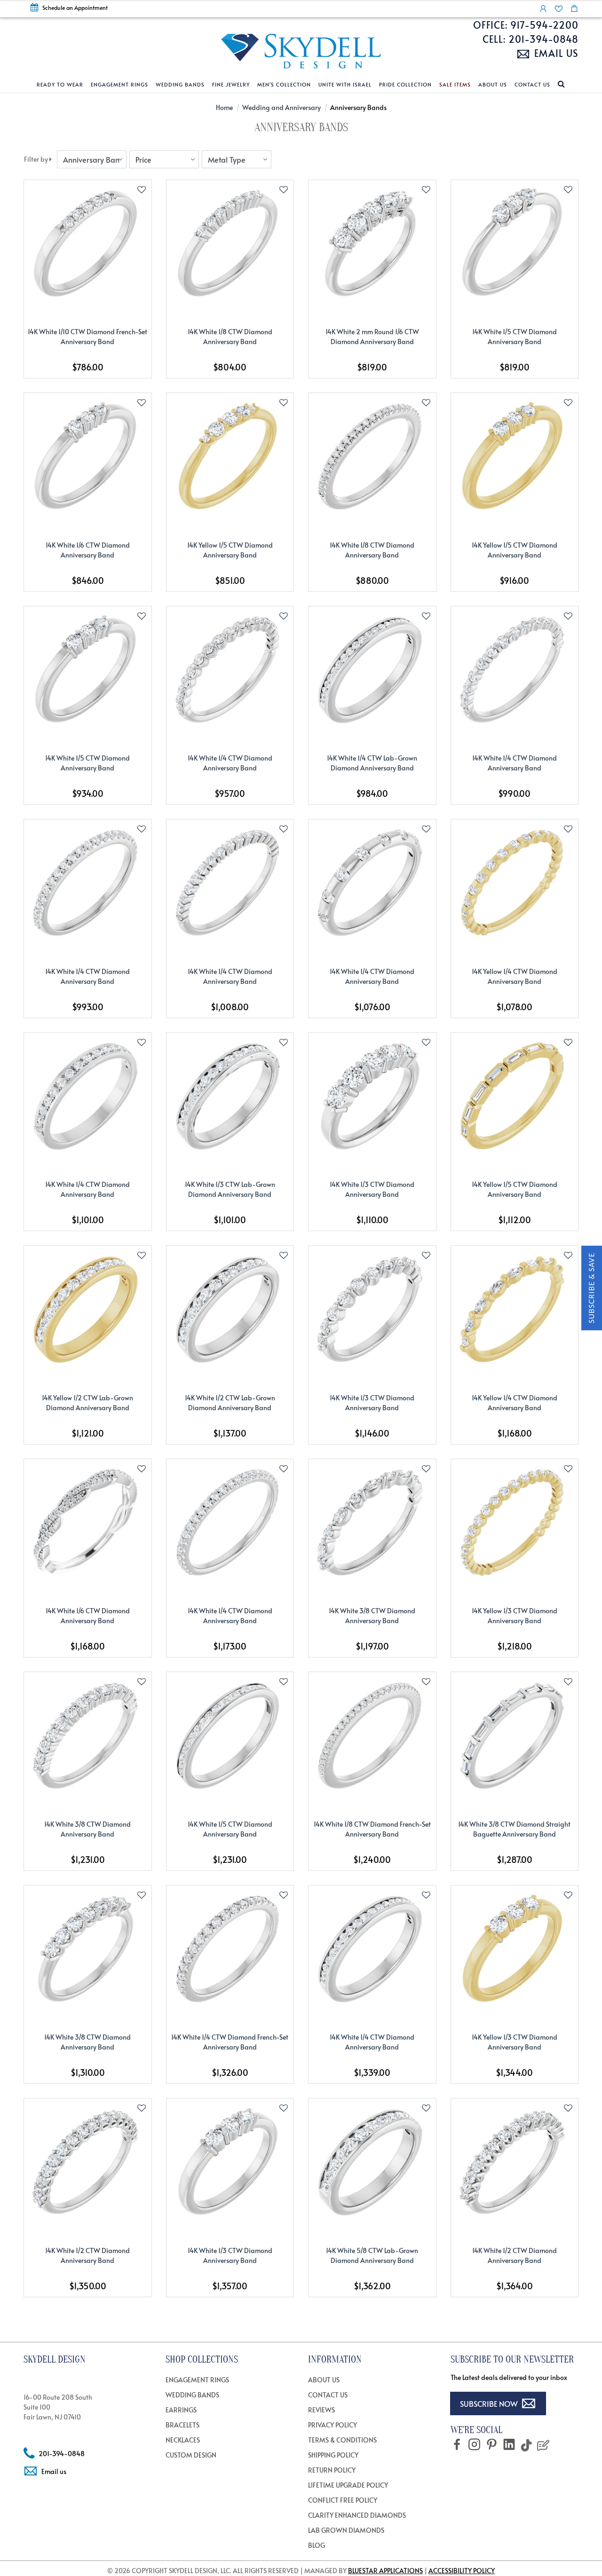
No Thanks (301, 1418)
